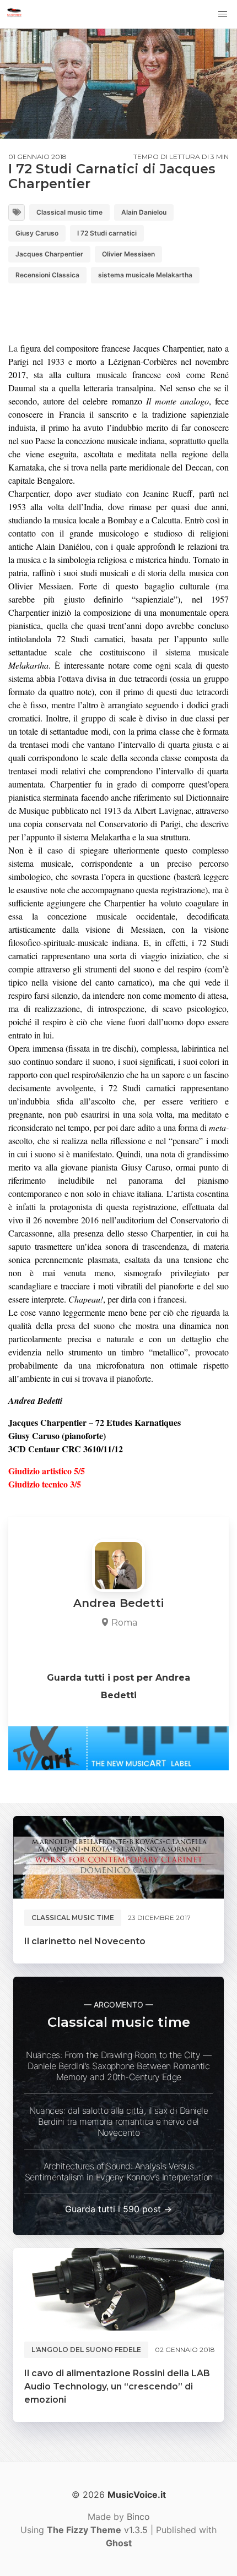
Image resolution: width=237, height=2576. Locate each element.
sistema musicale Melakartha (145, 275)
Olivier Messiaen (128, 254)
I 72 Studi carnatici (107, 233)
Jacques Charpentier (49, 254)
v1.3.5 (97, 2530)
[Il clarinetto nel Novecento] (118, 1857)
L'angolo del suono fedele (86, 2350)
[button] (223, 14)
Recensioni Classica (47, 275)
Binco (138, 2517)
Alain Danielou (144, 212)
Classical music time (69, 212)
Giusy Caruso (37, 233)
